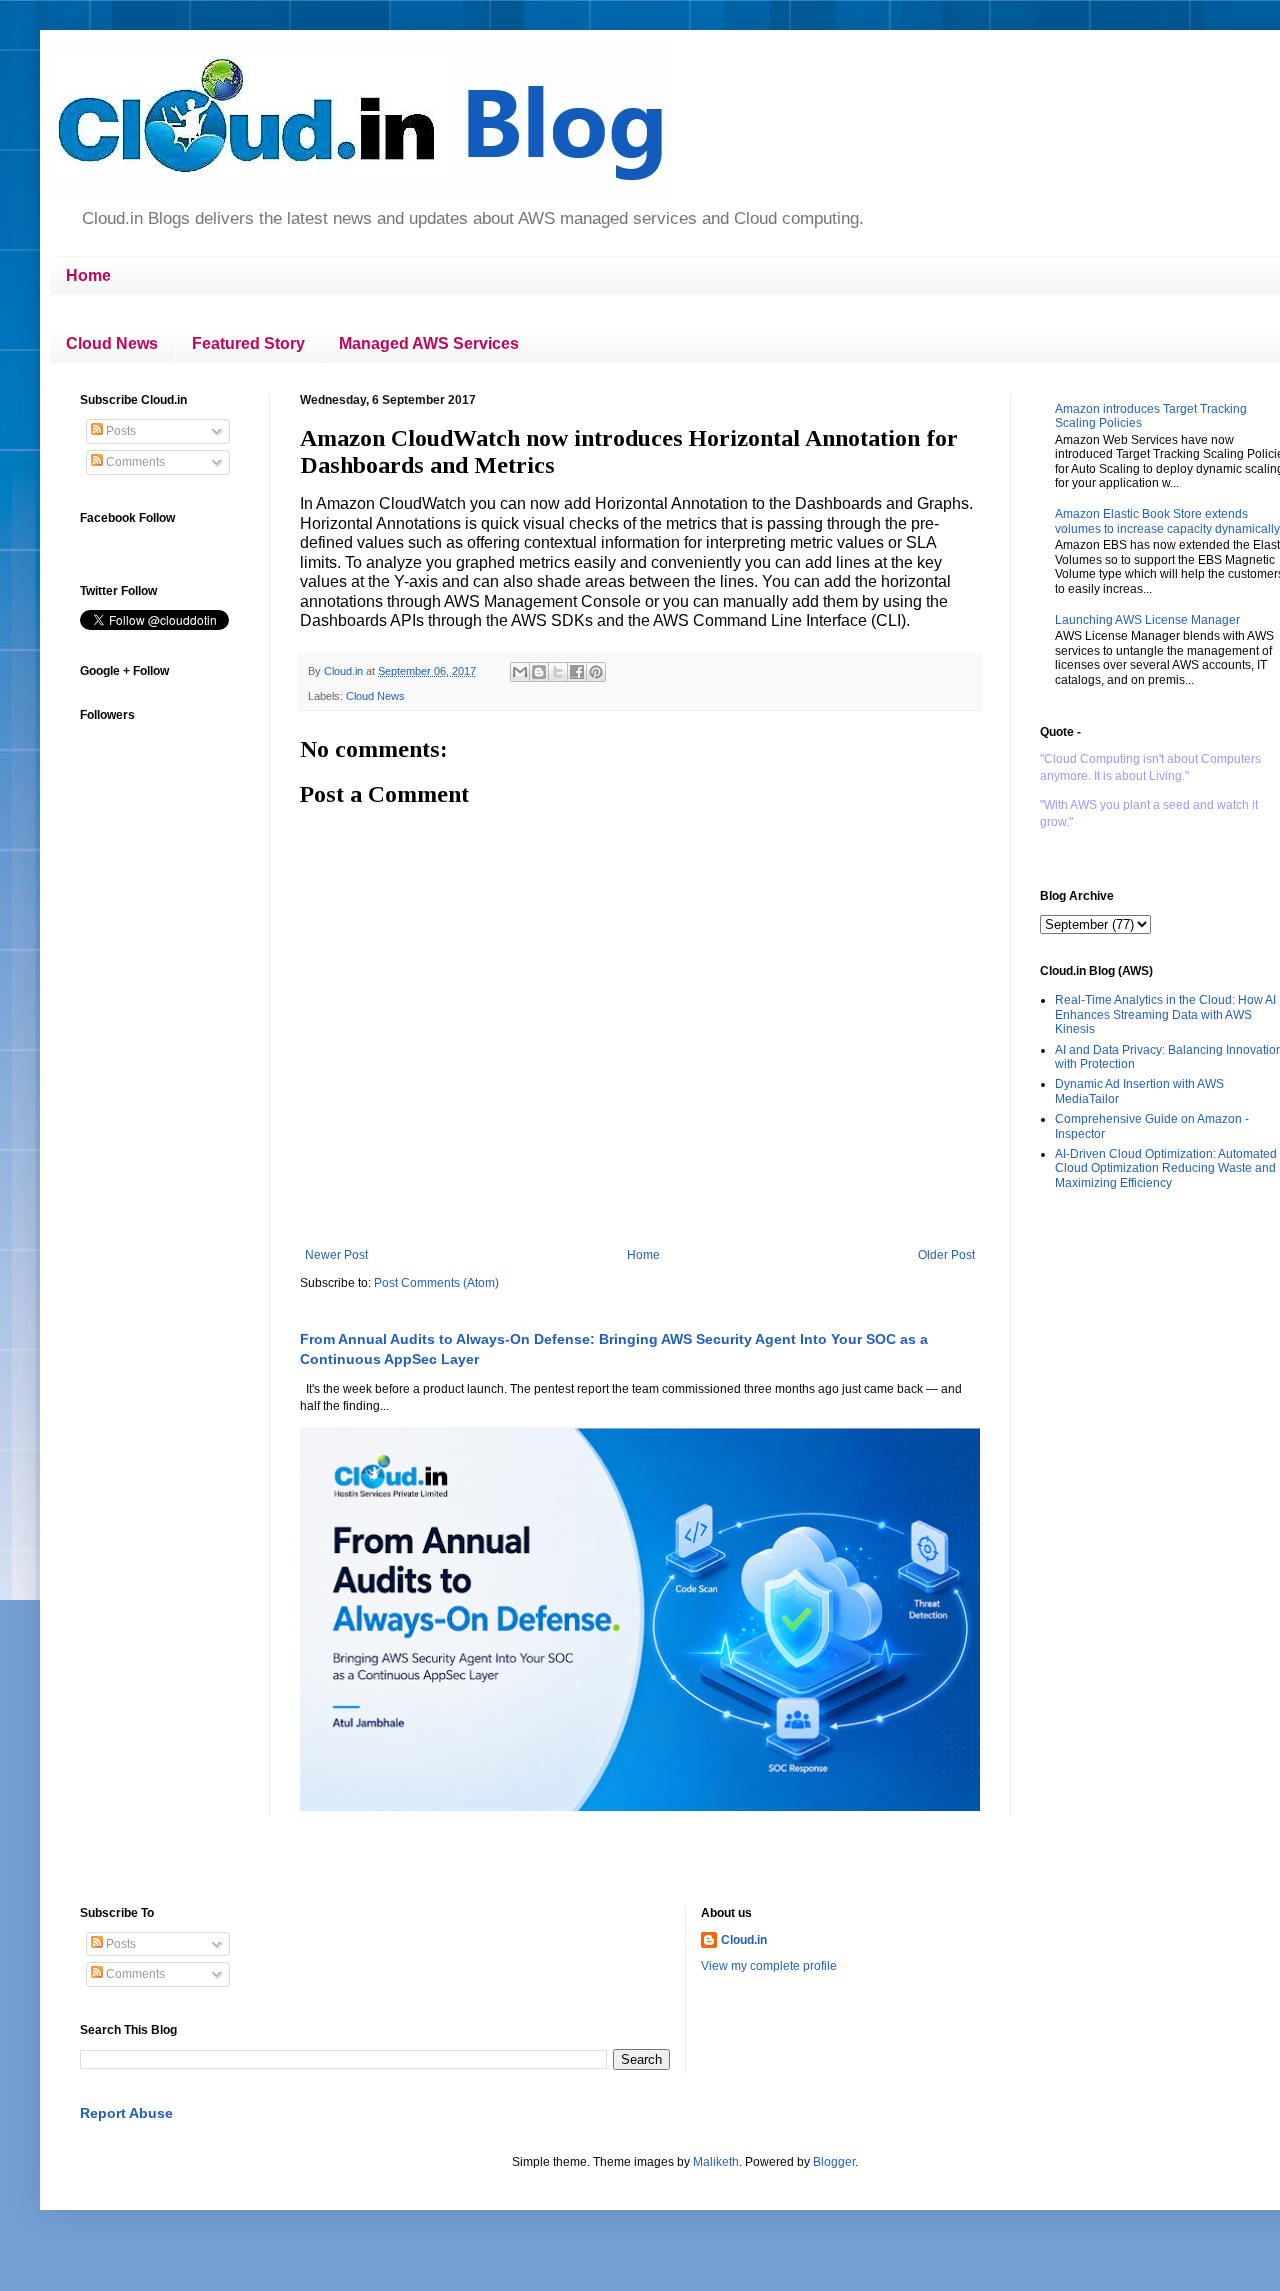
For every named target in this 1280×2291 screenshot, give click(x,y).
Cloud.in (744, 1940)
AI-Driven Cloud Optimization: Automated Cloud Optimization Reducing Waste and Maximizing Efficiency (1166, 1168)
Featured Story (248, 343)
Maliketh (716, 2162)
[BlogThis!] (539, 672)
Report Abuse (126, 2113)
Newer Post (336, 1255)
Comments (134, 462)
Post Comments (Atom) (436, 1283)
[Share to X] (558, 672)
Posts (119, 431)
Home (88, 275)
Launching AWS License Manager (1147, 620)
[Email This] (520, 672)
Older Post (946, 1255)
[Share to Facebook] (577, 672)
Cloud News (112, 343)
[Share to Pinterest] (596, 672)
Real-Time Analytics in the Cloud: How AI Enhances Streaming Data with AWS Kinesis (1165, 1014)
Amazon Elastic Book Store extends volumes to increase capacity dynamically (1167, 521)
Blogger (834, 2162)
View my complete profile (769, 1966)
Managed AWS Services (429, 343)
